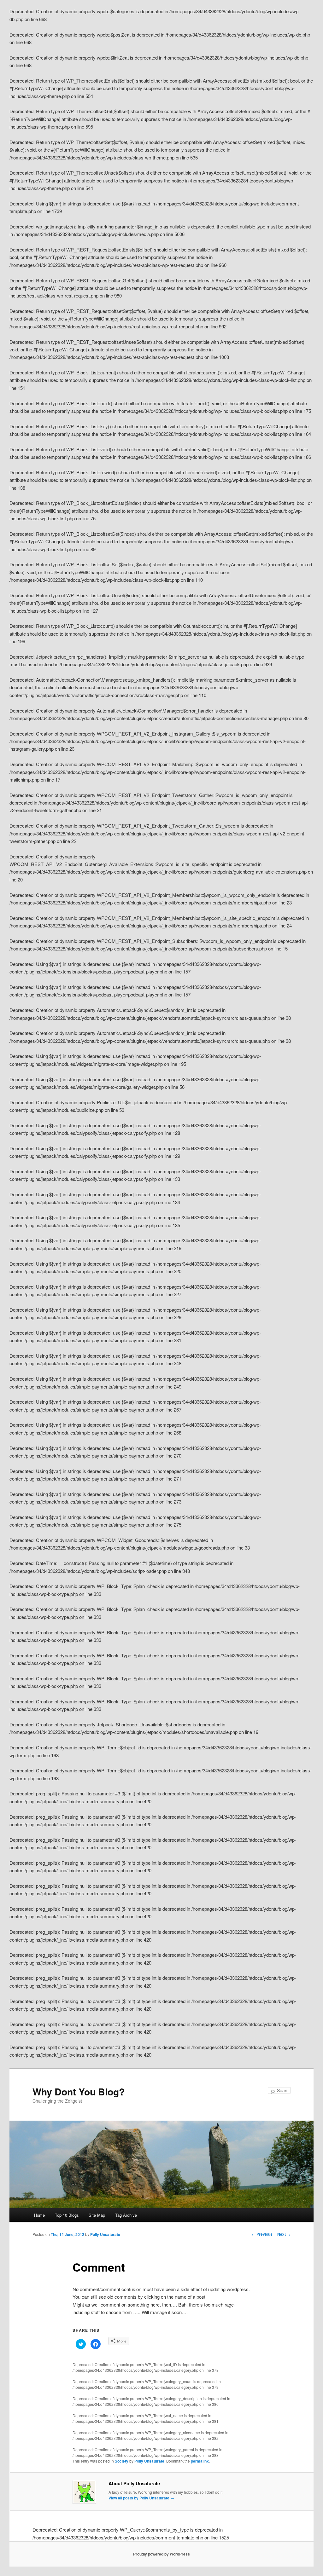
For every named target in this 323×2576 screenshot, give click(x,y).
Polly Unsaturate (105, 2234)
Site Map (97, 2215)
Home (39, 2215)
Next (284, 2234)
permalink (200, 2461)
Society (122, 2461)
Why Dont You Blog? (79, 2091)
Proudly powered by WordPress (161, 2554)
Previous (262, 2234)
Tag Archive (126, 2215)
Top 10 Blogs (67, 2215)
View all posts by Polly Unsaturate (141, 2498)
